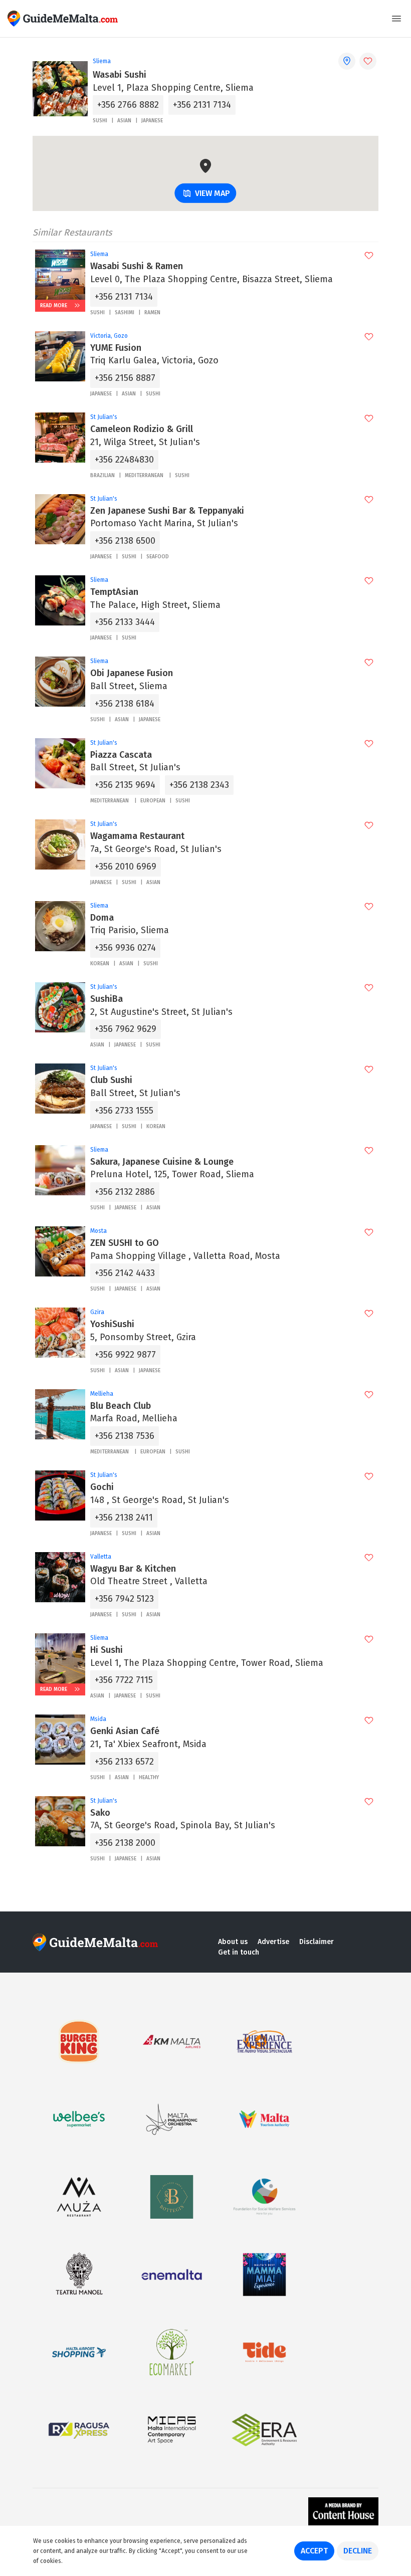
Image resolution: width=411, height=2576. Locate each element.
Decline (358, 2551)
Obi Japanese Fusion (132, 673)
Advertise (273, 1942)
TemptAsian (114, 592)
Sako (100, 1813)
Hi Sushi (107, 1650)
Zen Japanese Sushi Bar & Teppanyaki (167, 511)
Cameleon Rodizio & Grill (142, 429)
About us (233, 1942)
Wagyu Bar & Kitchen (133, 1569)
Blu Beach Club (121, 1406)
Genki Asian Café (125, 1731)
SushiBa (107, 999)
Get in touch (239, 1952)
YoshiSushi (112, 1324)
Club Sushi (111, 1080)
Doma (102, 918)
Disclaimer (317, 1942)
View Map (213, 193)
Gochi (102, 1487)
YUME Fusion (116, 348)
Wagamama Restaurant (137, 836)
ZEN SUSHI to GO (125, 1243)
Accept (314, 2551)
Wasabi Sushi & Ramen (137, 266)
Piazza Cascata (122, 755)
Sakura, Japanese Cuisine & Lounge (162, 1162)
